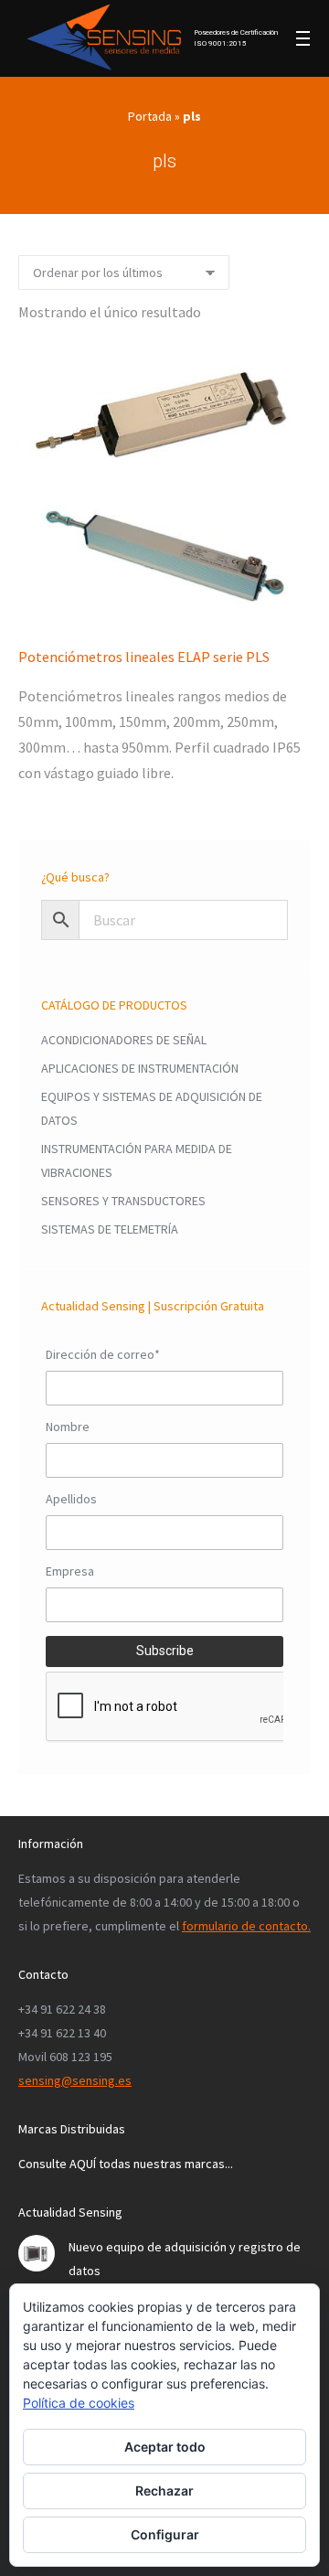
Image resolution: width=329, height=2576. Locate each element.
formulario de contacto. (246, 1926)
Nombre (68, 1427)
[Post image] (37, 2253)
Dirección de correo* (103, 1354)
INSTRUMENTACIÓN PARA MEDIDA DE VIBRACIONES (137, 1160)
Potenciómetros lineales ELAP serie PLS (144, 657)
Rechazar (164, 2490)
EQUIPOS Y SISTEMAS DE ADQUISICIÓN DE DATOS (152, 1108)
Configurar (165, 2534)
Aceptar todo (165, 2447)
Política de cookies (79, 2403)
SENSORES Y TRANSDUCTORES (123, 1201)
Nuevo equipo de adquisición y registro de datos (185, 2259)
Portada (150, 116)
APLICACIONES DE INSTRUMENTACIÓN (140, 1068)
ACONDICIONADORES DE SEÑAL (124, 1040)
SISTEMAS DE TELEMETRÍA (110, 1229)
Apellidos (71, 1499)
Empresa (70, 1571)
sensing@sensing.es (75, 2080)
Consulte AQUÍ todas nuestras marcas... (126, 2164)
